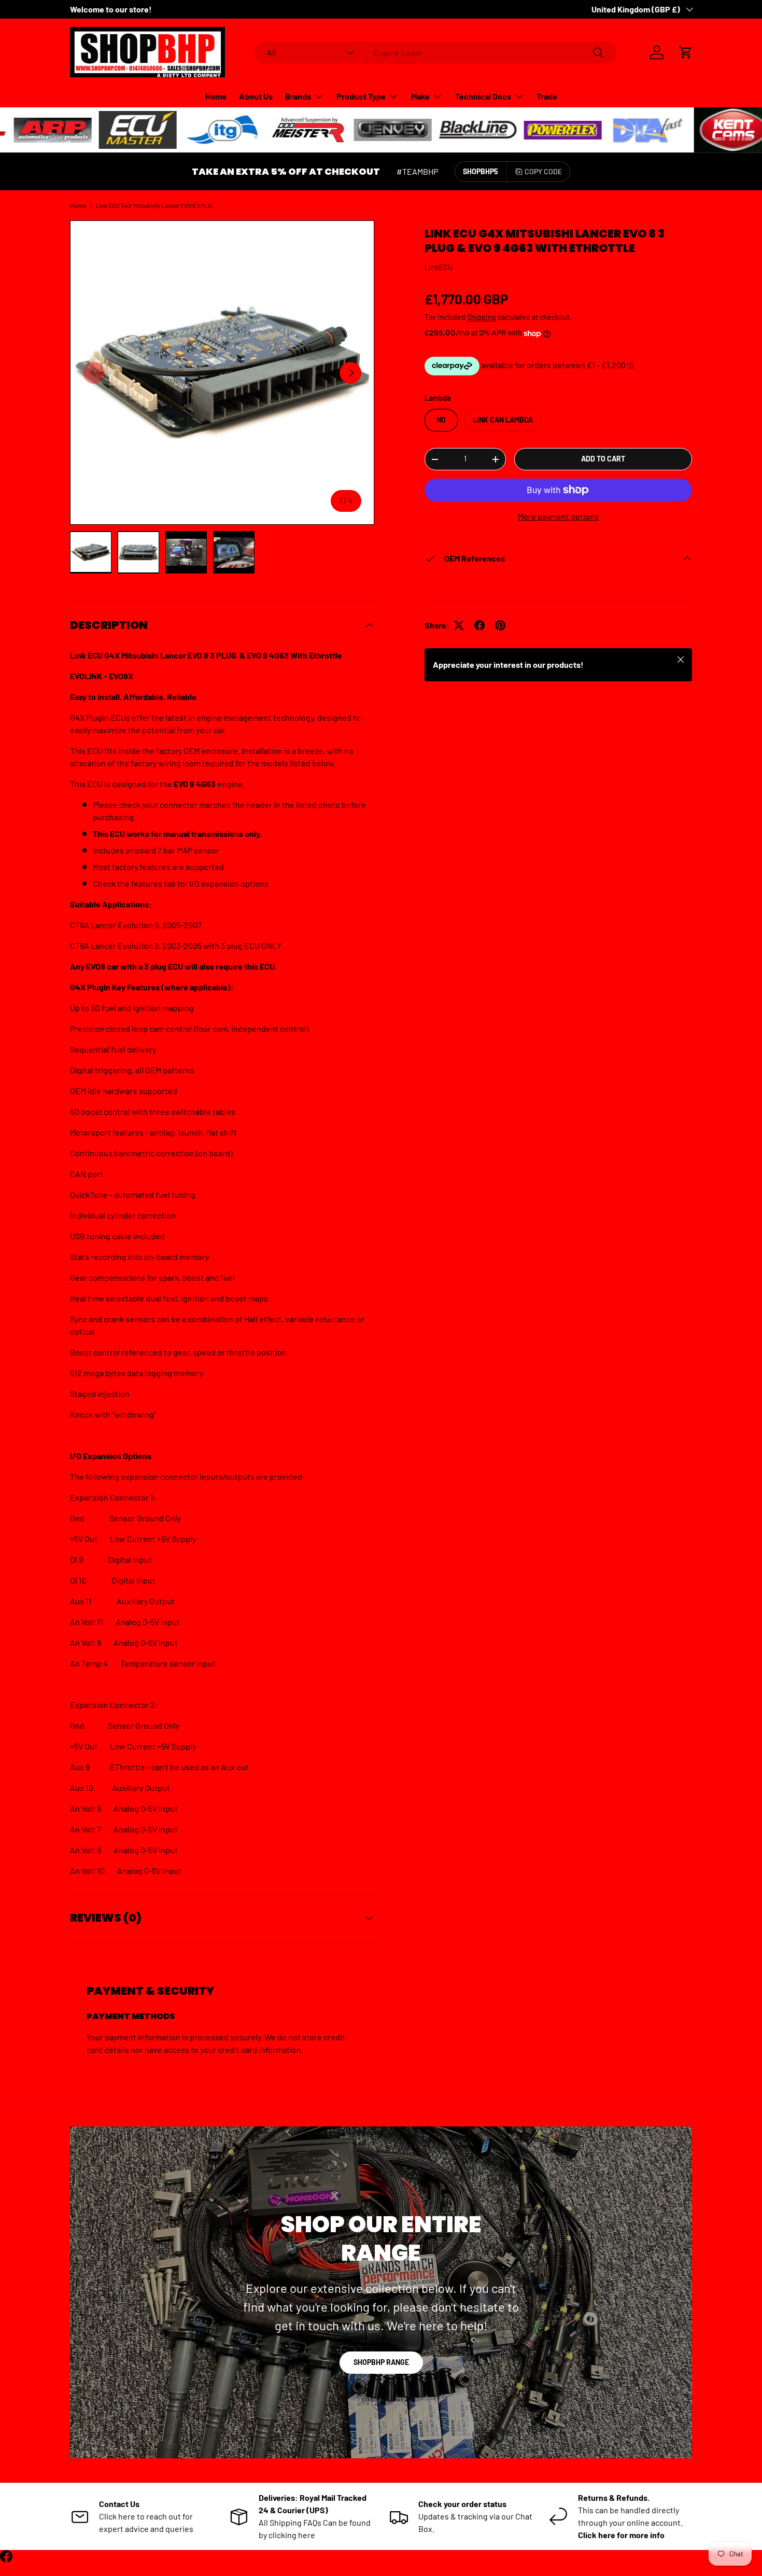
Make (420, 96)
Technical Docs (483, 96)
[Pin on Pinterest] (500, 625)
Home (216, 96)
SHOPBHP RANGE (381, 2362)
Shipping (482, 317)
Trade (547, 96)
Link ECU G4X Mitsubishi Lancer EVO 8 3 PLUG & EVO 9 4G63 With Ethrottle (158, 205)
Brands (298, 96)
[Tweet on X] (459, 625)
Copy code (543, 171)
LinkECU (439, 267)
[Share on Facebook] (479, 625)
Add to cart (603, 459)
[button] (686, 52)
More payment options (558, 516)
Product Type (361, 96)
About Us (256, 96)
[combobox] (436, 53)
